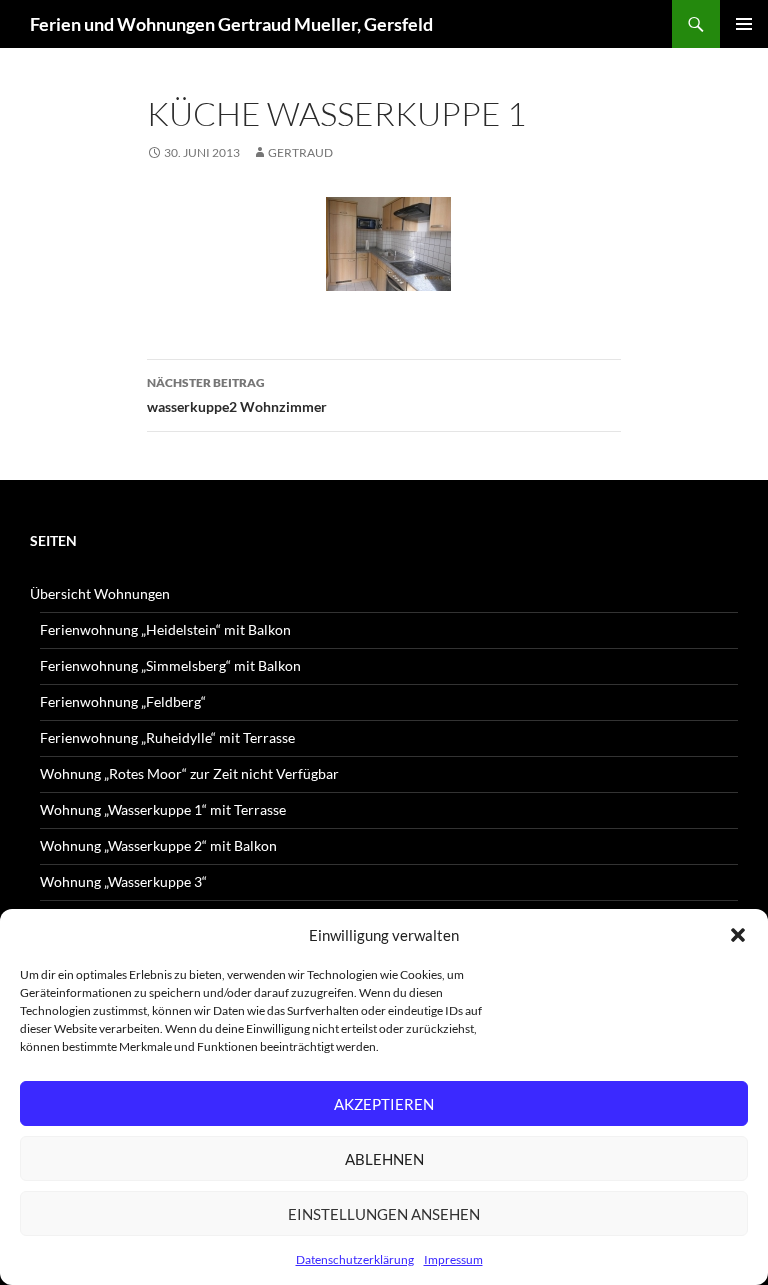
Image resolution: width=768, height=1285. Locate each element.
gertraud (300, 152)
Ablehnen (384, 1159)
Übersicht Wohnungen (100, 593)
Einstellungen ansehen (384, 1214)
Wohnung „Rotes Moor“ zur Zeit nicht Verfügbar (189, 773)
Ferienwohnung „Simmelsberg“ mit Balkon (170, 665)
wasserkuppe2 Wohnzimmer (237, 395)
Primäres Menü (744, 24)
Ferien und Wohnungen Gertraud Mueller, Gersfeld (231, 24)
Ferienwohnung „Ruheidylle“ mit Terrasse (167, 737)
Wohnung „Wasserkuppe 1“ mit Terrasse (163, 809)
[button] (738, 935)
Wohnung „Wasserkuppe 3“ (123, 881)
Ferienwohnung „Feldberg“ (123, 701)
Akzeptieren (384, 1104)
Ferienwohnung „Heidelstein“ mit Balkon (165, 629)
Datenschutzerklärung (355, 1259)
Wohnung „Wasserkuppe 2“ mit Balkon (158, 845)
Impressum (453, 1259)
